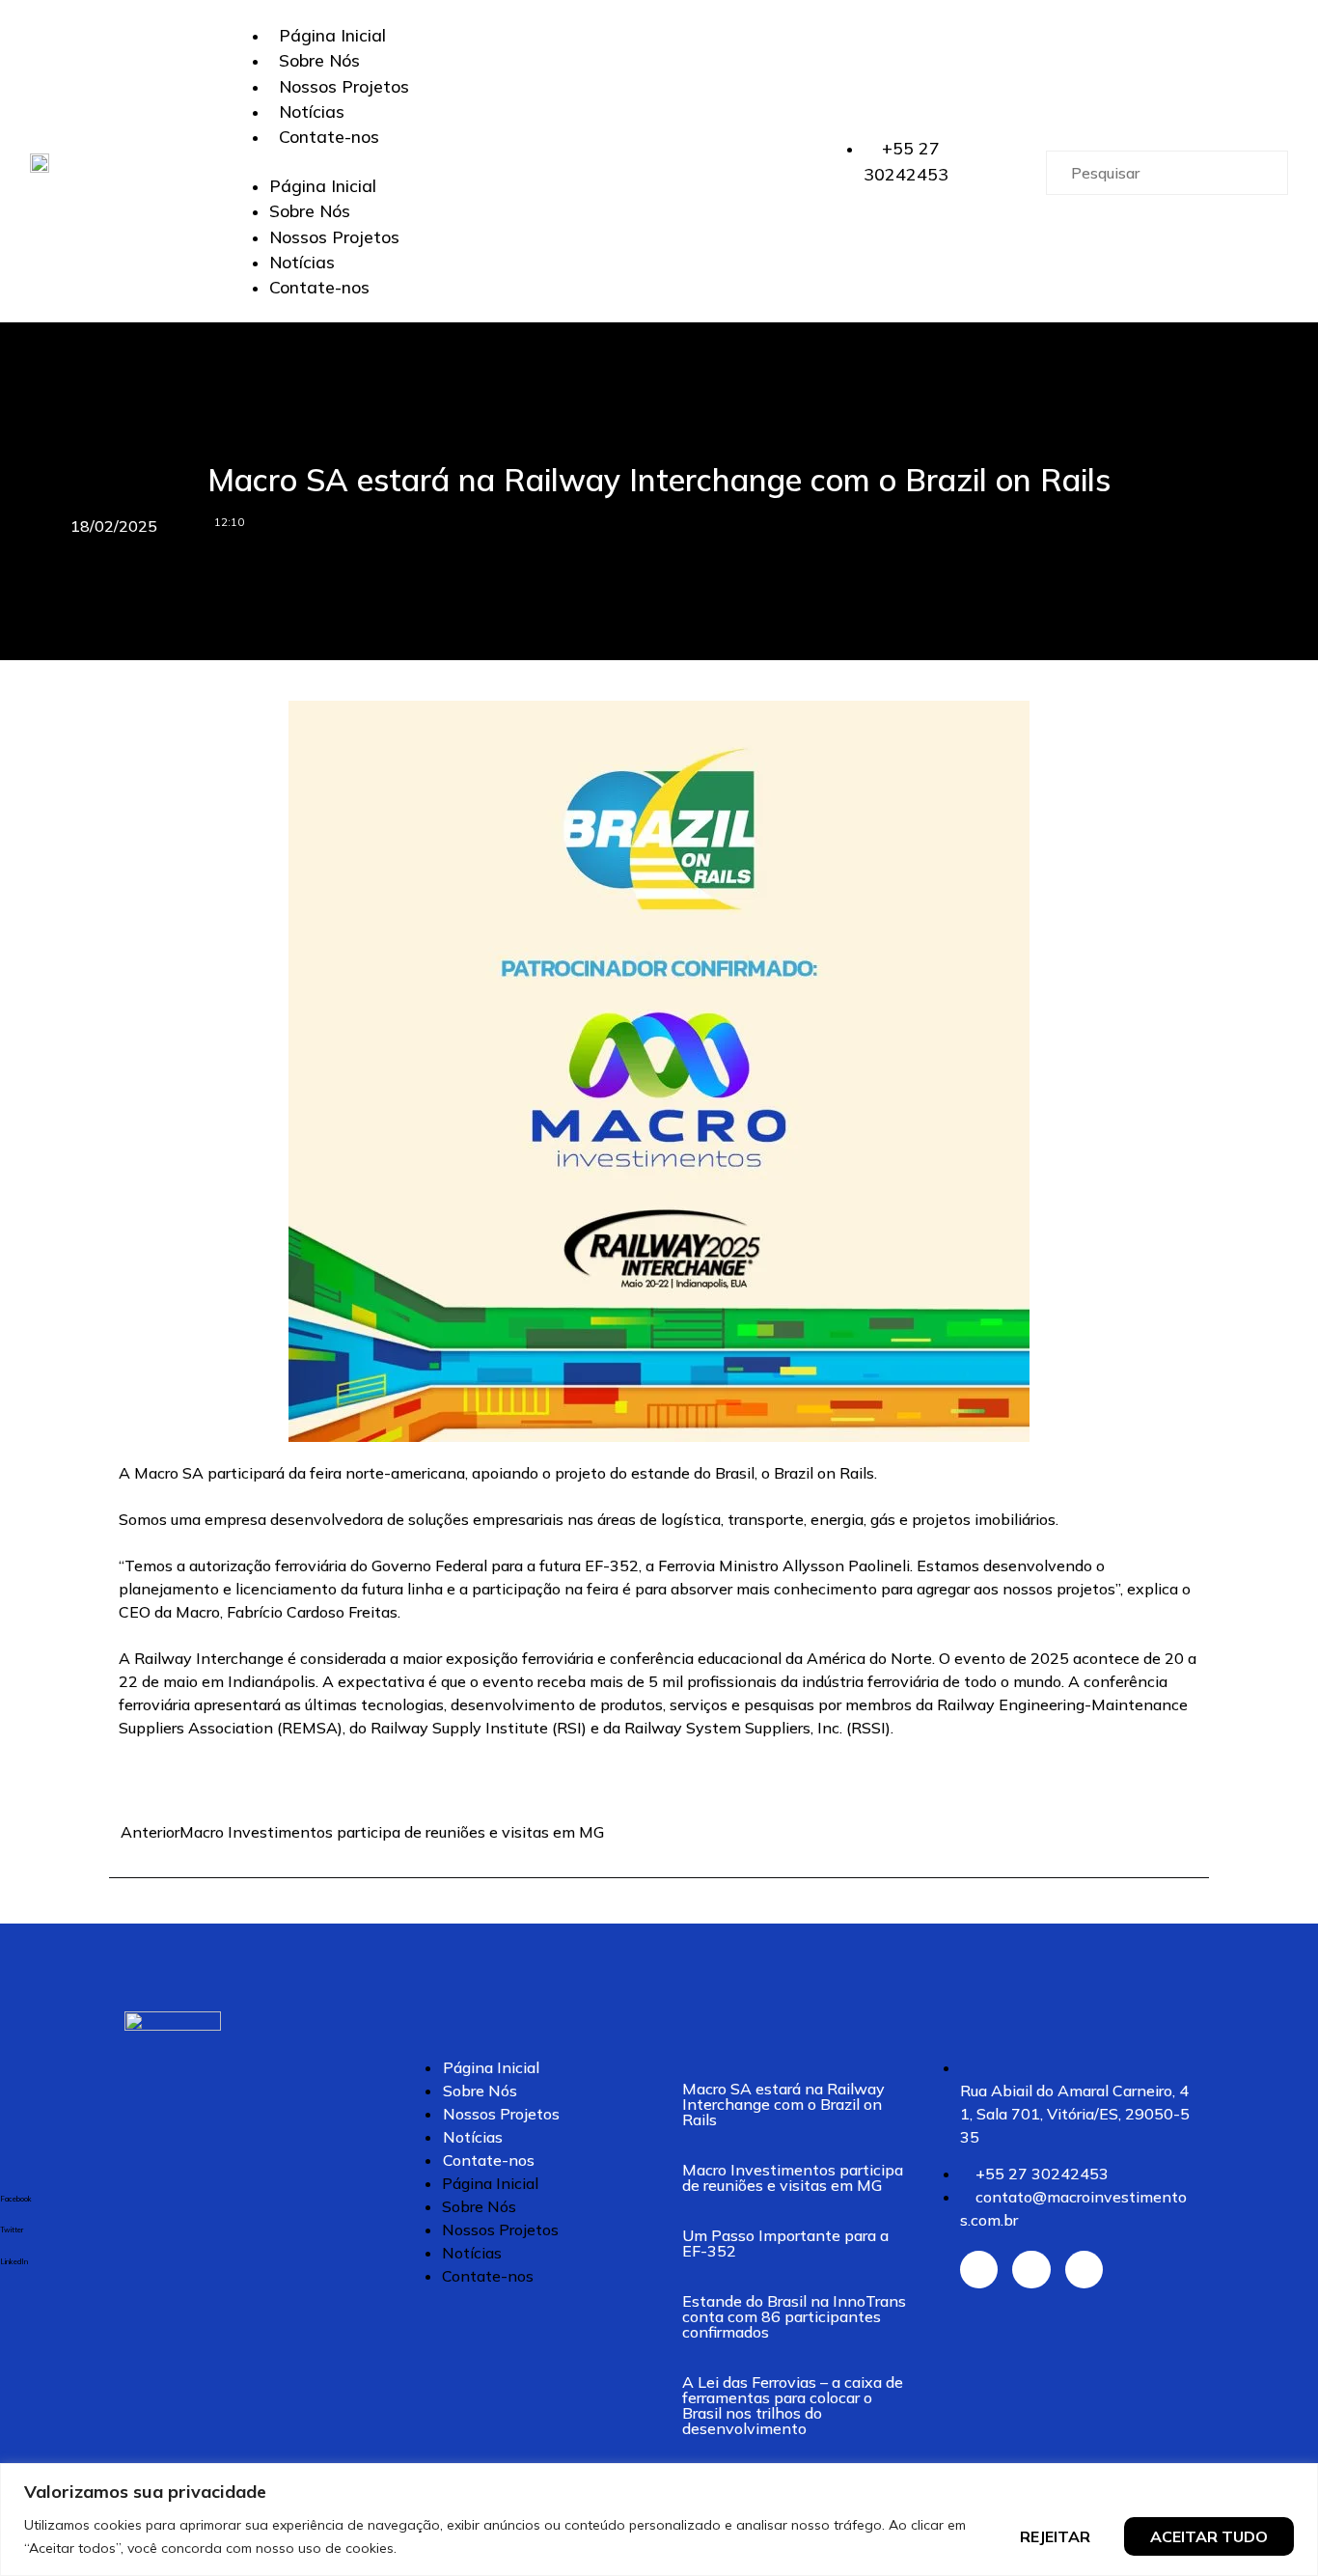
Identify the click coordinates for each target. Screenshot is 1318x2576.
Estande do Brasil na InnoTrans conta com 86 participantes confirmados (794, 2316)
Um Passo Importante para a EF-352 (785, 2243)
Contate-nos (329, 136)
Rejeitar (1055, 2536)
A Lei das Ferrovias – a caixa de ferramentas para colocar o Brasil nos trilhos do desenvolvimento (793, 2405)
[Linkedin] (1084, 2270)
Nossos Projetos (344, 86)
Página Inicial (332, 35)
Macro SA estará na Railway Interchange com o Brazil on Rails (783, 2104)
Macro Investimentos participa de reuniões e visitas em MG (793, 2177)
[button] (537, 161)
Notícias (312, 111)
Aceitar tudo (1209, 2536)
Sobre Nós (319, 60)
